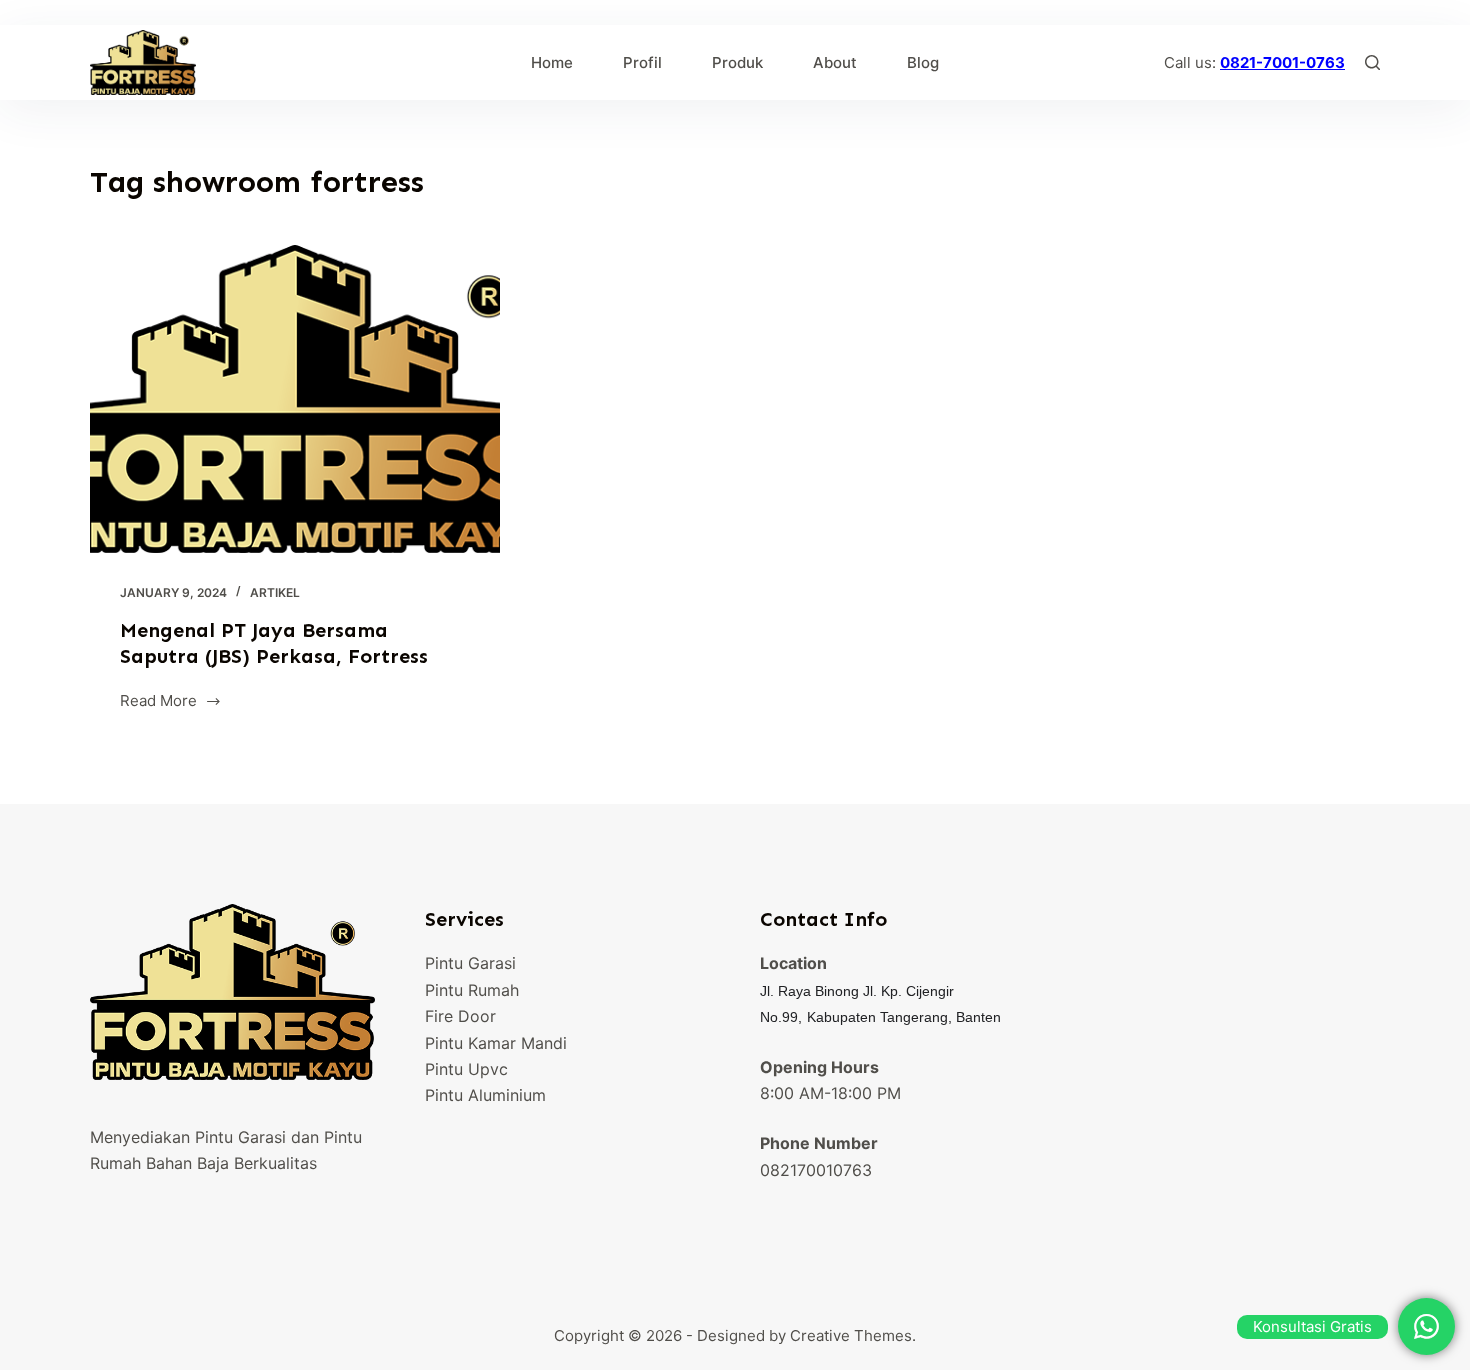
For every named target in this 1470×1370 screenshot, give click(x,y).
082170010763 (816, 1170)
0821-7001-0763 (1282, 62)
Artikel (275, 592)
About (835, 62)
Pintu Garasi (470, 963)
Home (552, 62)
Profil (642, 62)
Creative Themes (851, 1335)
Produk (737, 62)
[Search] (1372, 62)
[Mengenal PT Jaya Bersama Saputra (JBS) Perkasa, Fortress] (295, 399)
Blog (923, 62)
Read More (158, 702)
